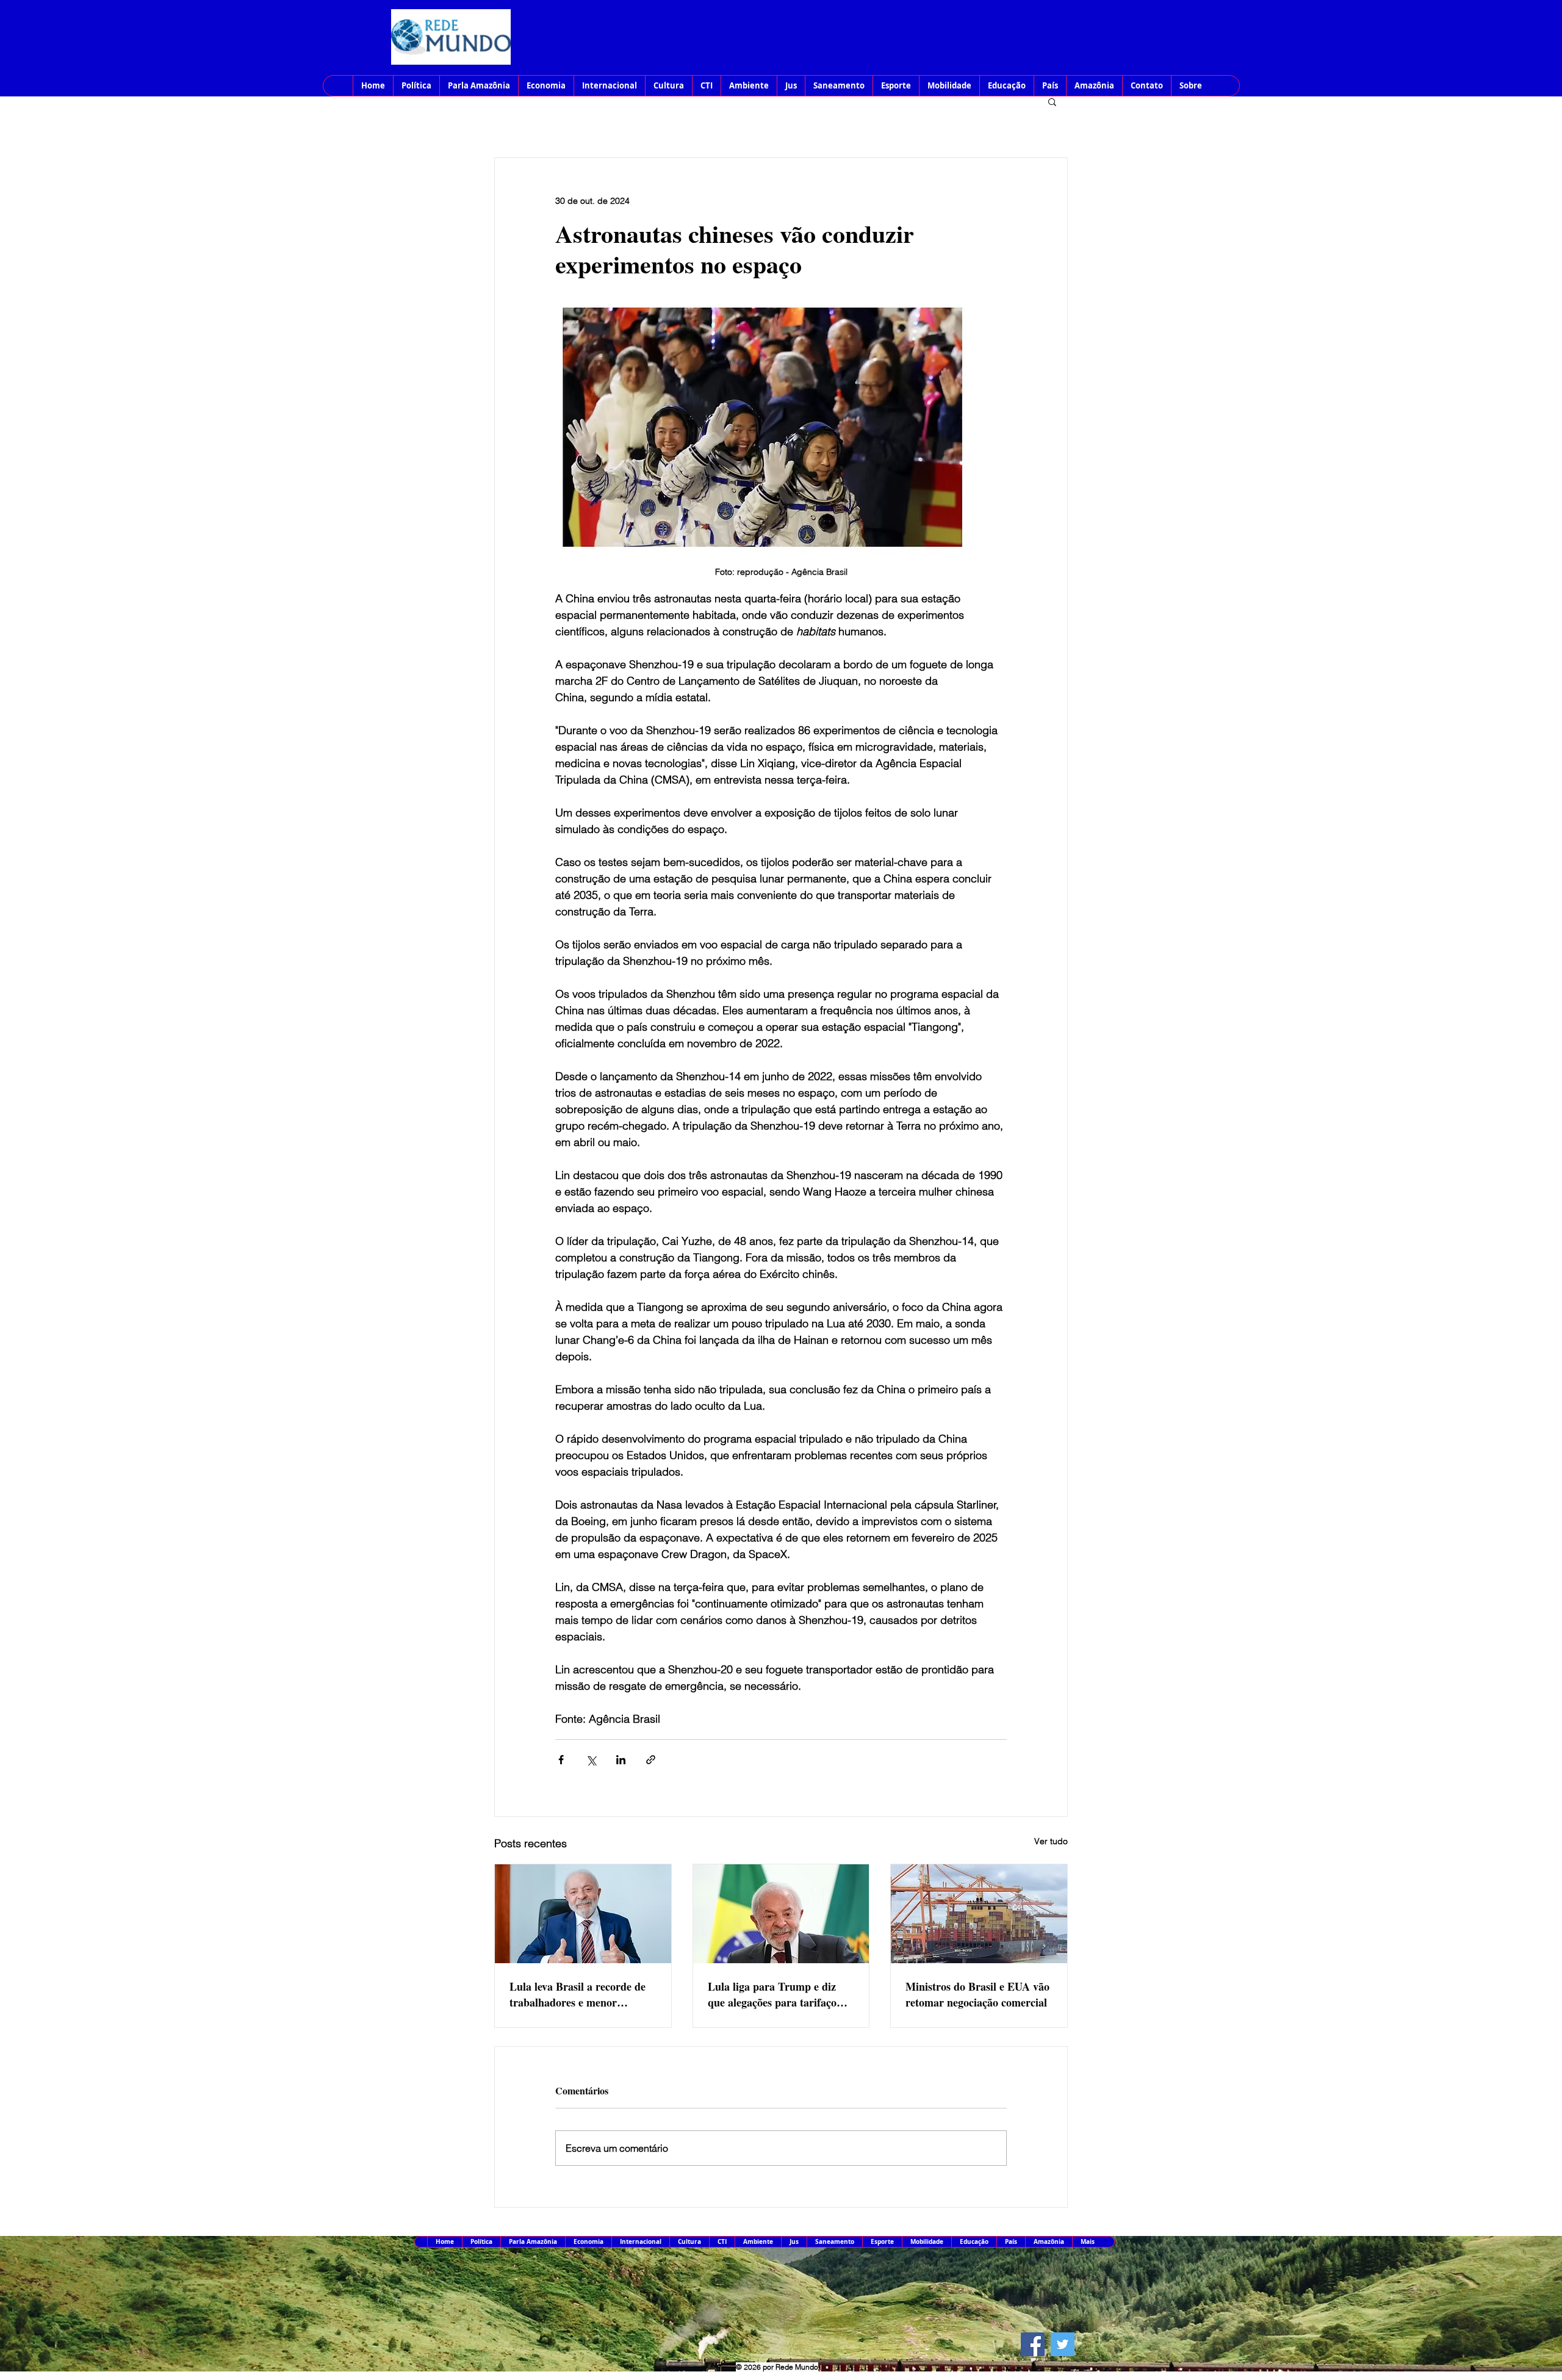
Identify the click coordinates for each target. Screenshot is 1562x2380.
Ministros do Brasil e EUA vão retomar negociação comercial (977, 1994)
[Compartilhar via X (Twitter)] (591, 1760)
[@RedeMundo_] (1063, 2344)
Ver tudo (1051, 1841)
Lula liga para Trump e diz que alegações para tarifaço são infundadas (772, 1994)
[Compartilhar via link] (651, 1760)
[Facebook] (1033, 2344)
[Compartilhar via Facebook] (561, 1760)
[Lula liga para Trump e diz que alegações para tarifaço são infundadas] (781, 1914)
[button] (1052, 101)
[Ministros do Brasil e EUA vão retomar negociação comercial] (979, 1914)
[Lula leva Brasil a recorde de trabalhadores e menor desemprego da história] (583, 1914)
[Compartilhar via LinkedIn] (621, 1760)
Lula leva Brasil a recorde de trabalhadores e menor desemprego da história (578, 1994)
